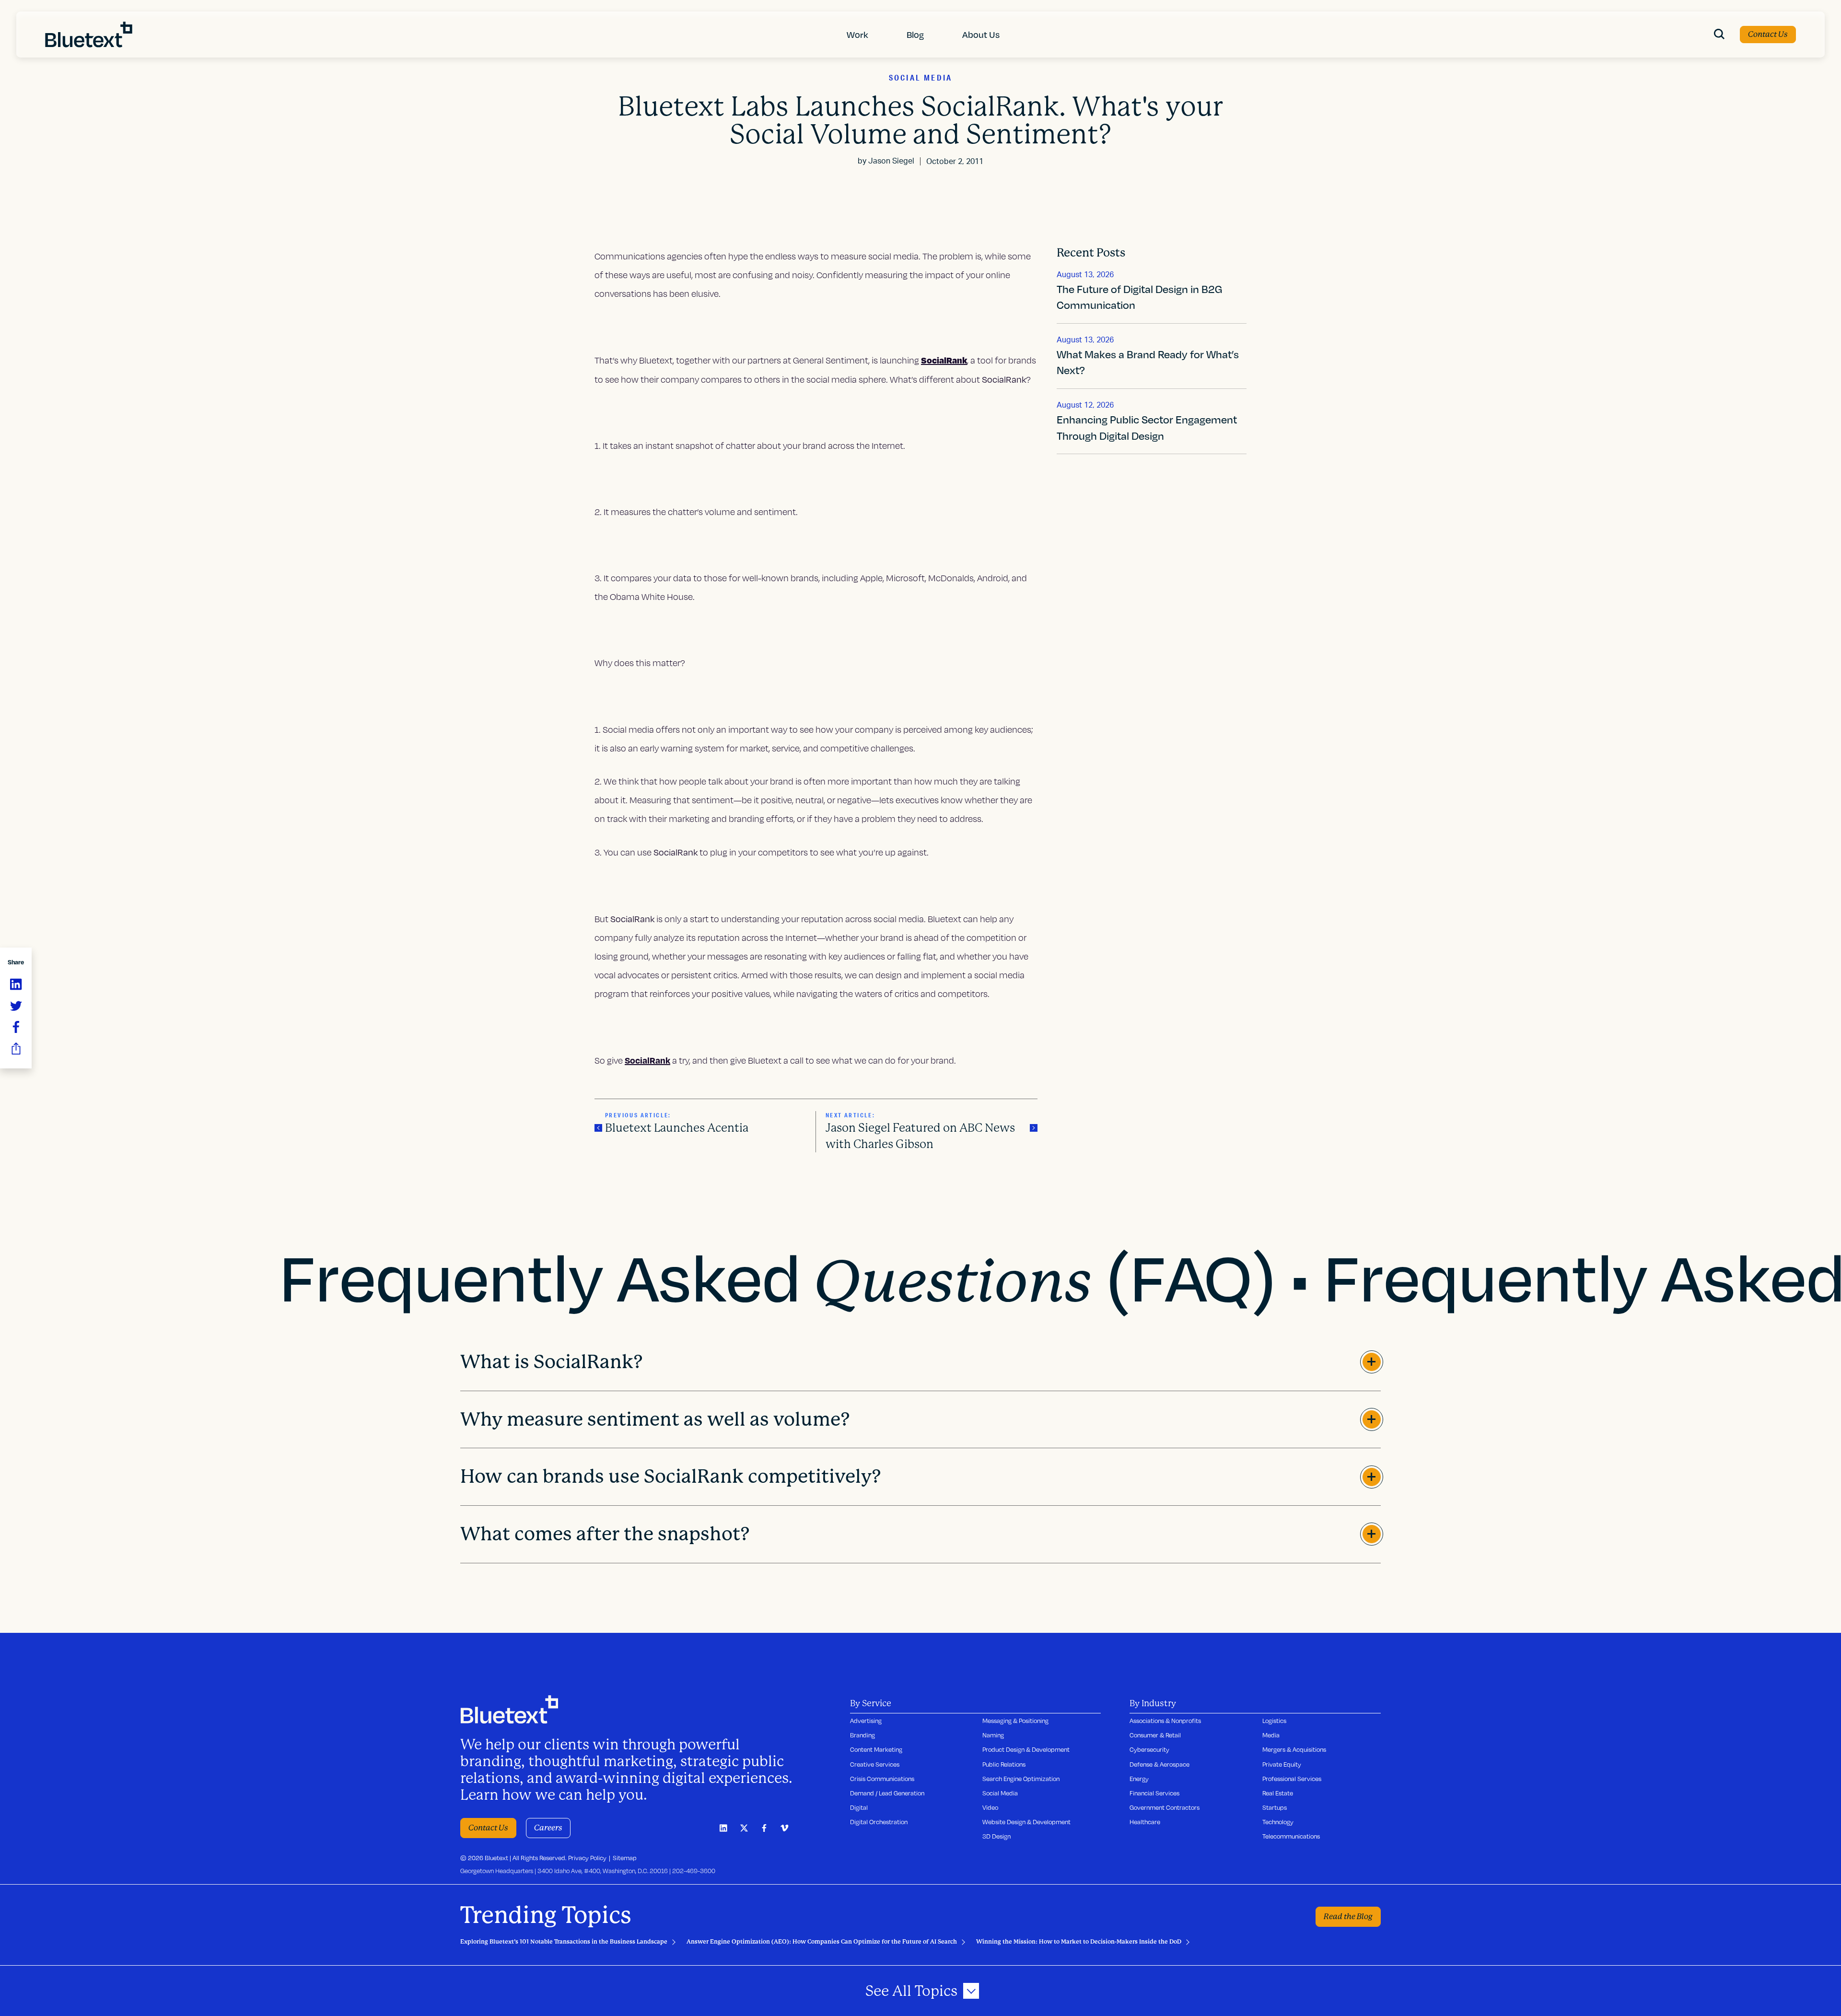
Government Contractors (1165, 1807)
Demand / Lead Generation (887, 1793)
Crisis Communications (882, 1779)
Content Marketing (876, 1749)
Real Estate (1278, 1793)
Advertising (866, 1721)
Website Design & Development (1026, 1822)
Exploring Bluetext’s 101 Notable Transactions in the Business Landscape (564, 1942)
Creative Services (875, 1764)
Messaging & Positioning (1015, 1721)
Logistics (1274, 1721)
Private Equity (1282, 1764)
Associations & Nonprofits (1165, 1721)
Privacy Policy (587, 1858)
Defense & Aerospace (1159, 1764)
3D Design (996, 1836)
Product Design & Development (1026, 1749)
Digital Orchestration (879, 1822)
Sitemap (625, 1858)
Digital (859, 1807)
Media (1271, 1735)
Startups (1275, 1807)
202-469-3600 (694, 1871)
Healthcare (1145, 1822)
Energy (1139, 1779)
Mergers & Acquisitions (1294, 1749)
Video (990, 1807)
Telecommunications (1291, 1836)
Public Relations (1004, 1764)
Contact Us (1768, 34)
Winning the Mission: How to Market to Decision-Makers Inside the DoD (1079, 1942)
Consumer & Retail (1155, 1735)
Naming (993, 1735)
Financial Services (1154, 1793)
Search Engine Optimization (1021, 1779)
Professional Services (1292, 1779)
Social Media (1000, 1793)
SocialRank (647, 1060)
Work (857, 34)
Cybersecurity (1149, 1749)
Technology (1278, 1822)
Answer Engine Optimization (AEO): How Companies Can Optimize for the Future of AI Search (822, 1942)
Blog (915, 34)
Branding (862, 1735)
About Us (981, 34)
